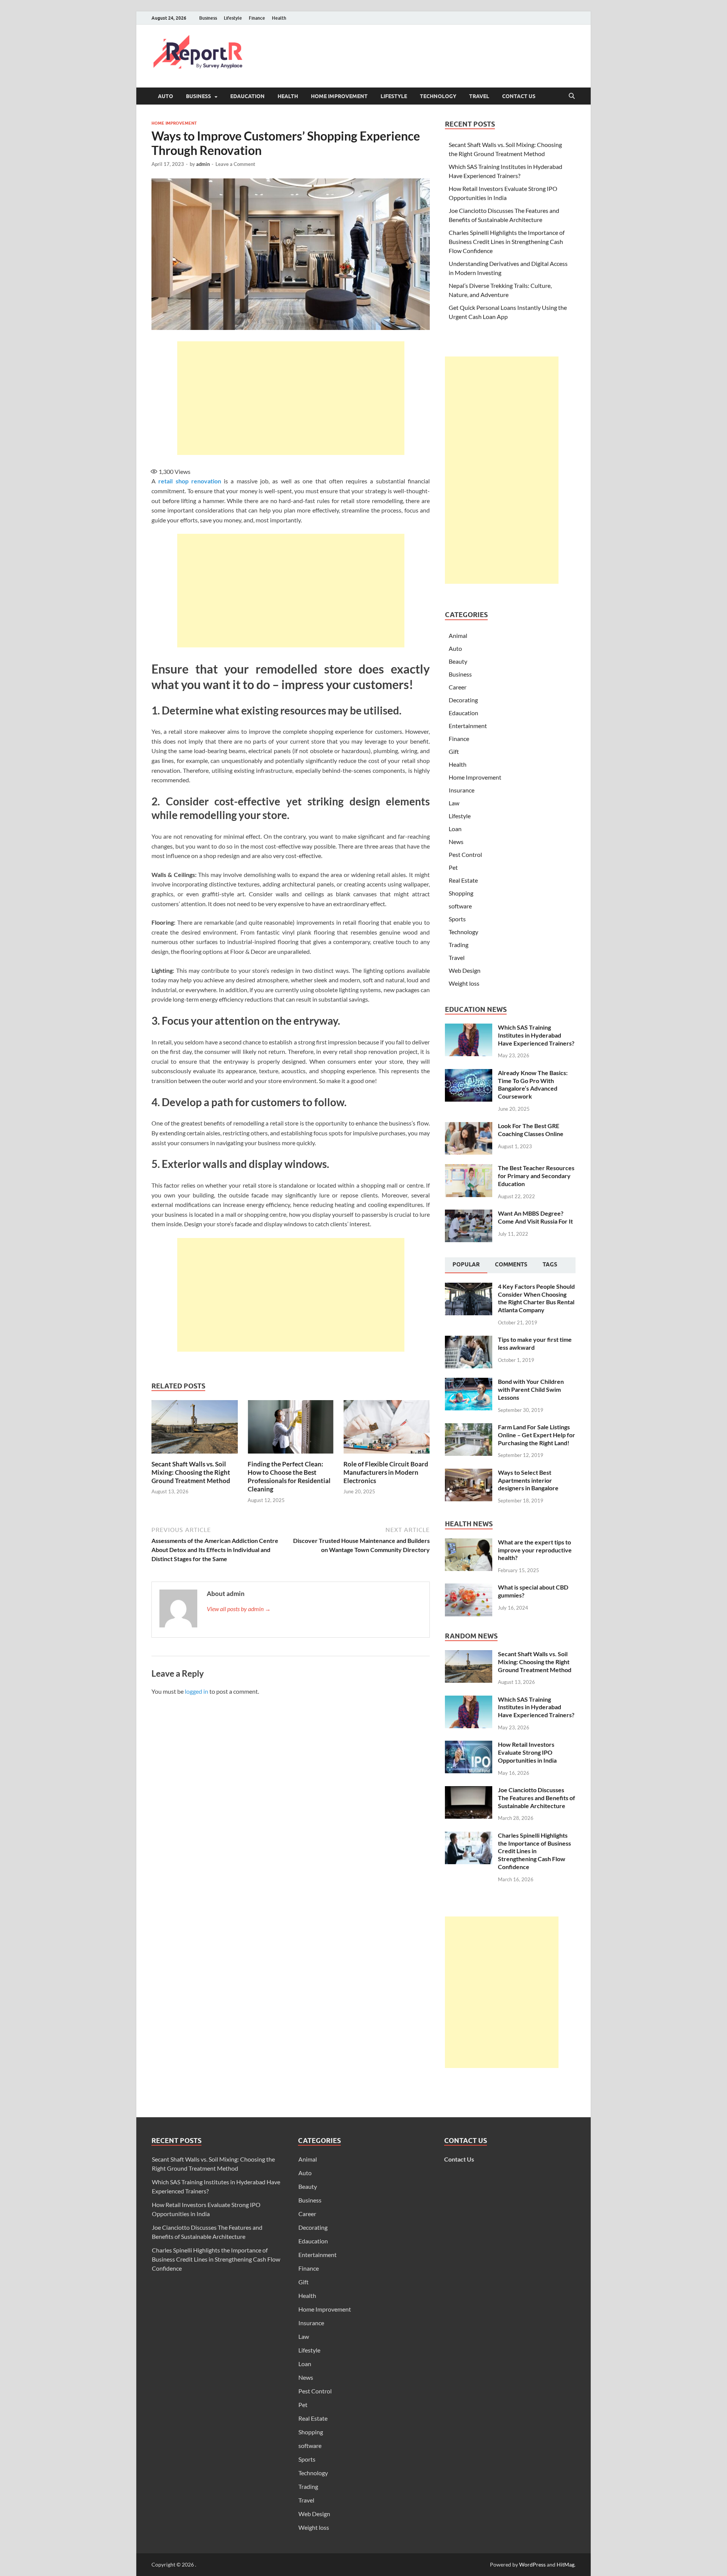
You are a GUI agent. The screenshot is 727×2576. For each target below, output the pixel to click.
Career (458, 687)
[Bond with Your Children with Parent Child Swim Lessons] (469, 1382)
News (456, 842)
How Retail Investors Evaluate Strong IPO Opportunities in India (527, 1752)
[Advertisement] (291, 398)
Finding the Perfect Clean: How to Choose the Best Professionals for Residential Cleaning (289, 1476)
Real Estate (463, 880)
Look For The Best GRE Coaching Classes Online (531, 1130)
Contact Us (519, 96)
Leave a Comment (235, 164)
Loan (455, 829)
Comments (511, 1265)
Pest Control (465, 854)
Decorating (463, 700)
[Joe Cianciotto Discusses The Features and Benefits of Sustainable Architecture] (469, 1791)
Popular (466, 1265)
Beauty (458, 661)
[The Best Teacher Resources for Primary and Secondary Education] (469, 1168)
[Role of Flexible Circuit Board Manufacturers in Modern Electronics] (387, 1429)
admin (203, 164)
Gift (454, 751)
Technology (438, 96)
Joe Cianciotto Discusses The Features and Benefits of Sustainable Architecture (537, 1798)
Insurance (462, 790)
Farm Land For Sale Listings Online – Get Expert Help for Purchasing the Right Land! (537, 1435)
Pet (453, 867)
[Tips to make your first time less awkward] (469, 1340)
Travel (479, 96)
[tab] (466, 1265)
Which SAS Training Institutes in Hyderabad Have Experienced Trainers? (536, 1035)
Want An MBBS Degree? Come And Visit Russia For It (535, 1217)
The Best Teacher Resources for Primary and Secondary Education (536, 1176)
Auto (165, 96)
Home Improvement (339, 96)
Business (208, 18)
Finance (257, 18)
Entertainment (468, 726)
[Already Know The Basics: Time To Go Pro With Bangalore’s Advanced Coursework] (469, 1073)
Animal (458, 635)
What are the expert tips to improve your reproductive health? (535, 1550)
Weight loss (464, 983)
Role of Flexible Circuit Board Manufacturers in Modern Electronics (386, 1472)
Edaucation (247, 96)
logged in (197, 1691)
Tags (550, 1265)
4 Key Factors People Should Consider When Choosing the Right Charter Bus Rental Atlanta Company (536, 1298)
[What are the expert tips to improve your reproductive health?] (469, 1543)
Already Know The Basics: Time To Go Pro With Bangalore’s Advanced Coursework (533, 1084)
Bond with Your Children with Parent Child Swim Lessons (531, 1389)
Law (454, 803)
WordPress (532, 2564)
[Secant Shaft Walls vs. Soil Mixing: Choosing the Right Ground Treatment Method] (195, 1429)
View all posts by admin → (239, 1609)
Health (279, 18)
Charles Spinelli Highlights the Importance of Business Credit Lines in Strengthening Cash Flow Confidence (507, 241)
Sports (457, 919)
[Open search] (572, 96)
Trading (459, 945)
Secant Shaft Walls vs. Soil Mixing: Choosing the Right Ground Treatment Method (191, 1472)
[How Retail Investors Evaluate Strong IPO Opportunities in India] (469, 1745)
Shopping (461, 893)
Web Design (465, 970)
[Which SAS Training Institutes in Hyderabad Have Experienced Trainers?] (469, 1028)
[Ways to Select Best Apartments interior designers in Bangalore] (469, 1473)
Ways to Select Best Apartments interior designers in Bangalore (528, 1480)
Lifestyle (233, 18)
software (460, 906)
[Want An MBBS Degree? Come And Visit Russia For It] (469, 1214)
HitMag (566, 2564)
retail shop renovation (190, 481)
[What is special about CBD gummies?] (469, 1588)
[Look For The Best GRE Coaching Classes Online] (469, 1126)
